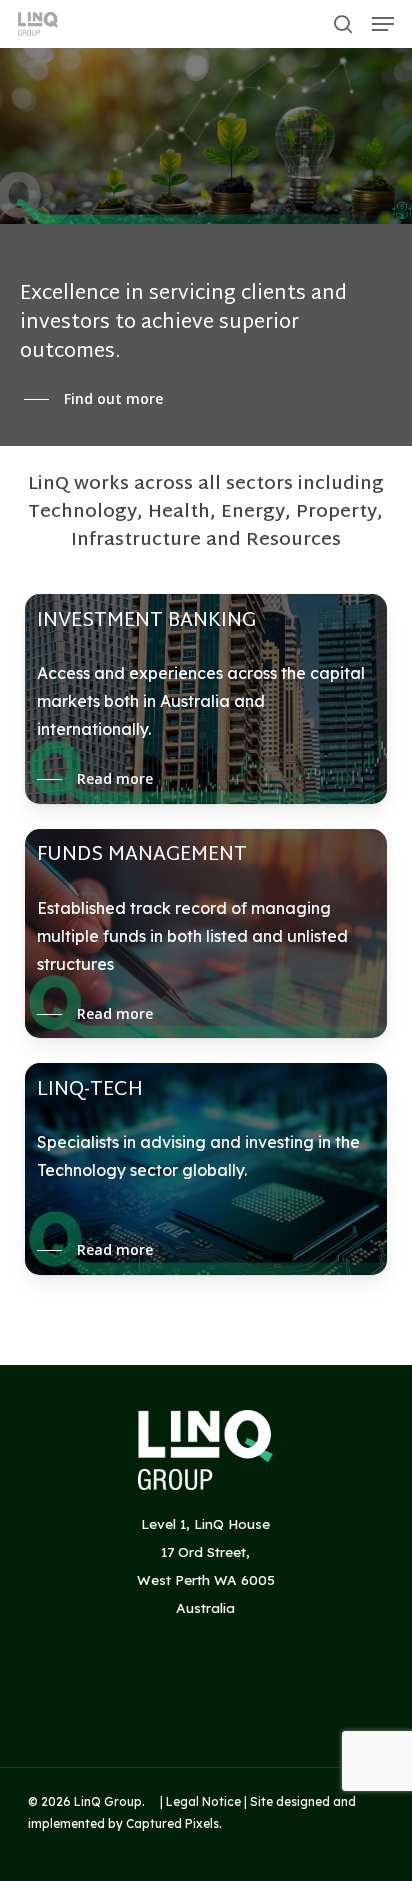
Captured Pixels (172, 1823)
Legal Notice (203, 1801)
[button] (383, 24)
